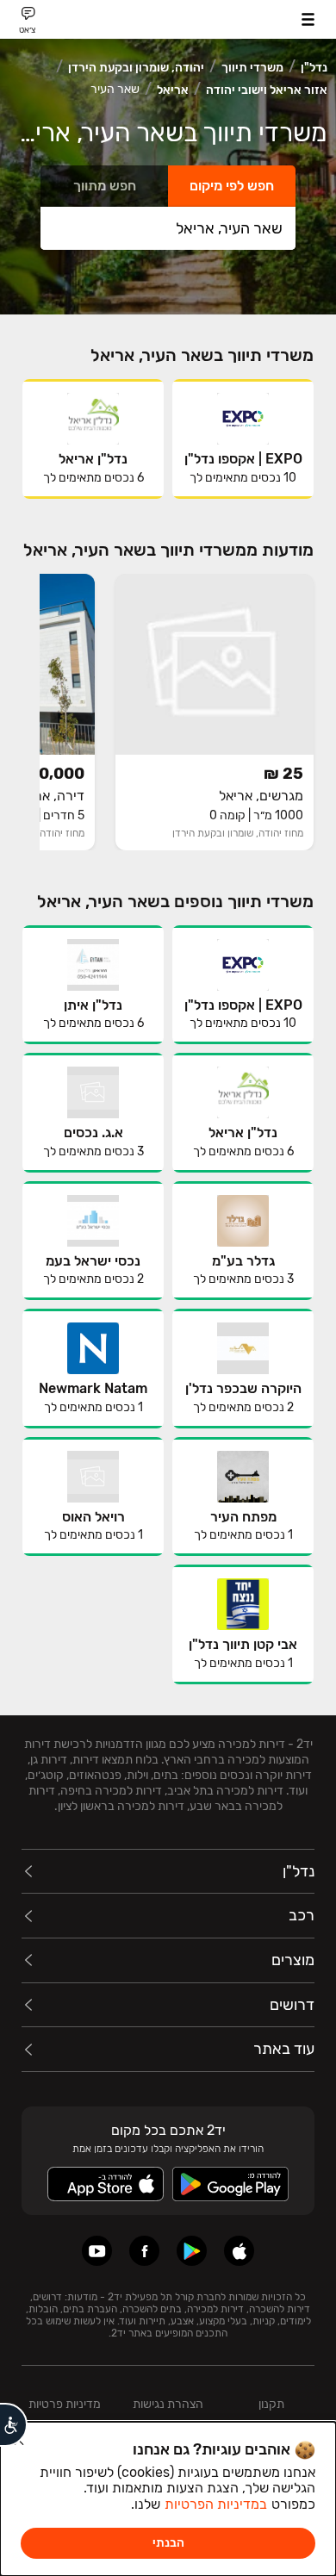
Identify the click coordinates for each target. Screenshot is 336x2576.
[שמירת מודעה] (133, 591)
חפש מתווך (105, 186)
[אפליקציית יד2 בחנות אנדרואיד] (192, 2251)
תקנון (271, 2404)
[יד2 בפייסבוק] (144, 2251)
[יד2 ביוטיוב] (97, 2251)
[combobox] (168, 228)
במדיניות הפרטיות (216, 2504)
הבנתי (168, 2543)
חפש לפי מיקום (232, 186)
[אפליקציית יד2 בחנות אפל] (239, 2251)
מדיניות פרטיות (65, 2404)
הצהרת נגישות (168, 2404)
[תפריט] (308, 19)
